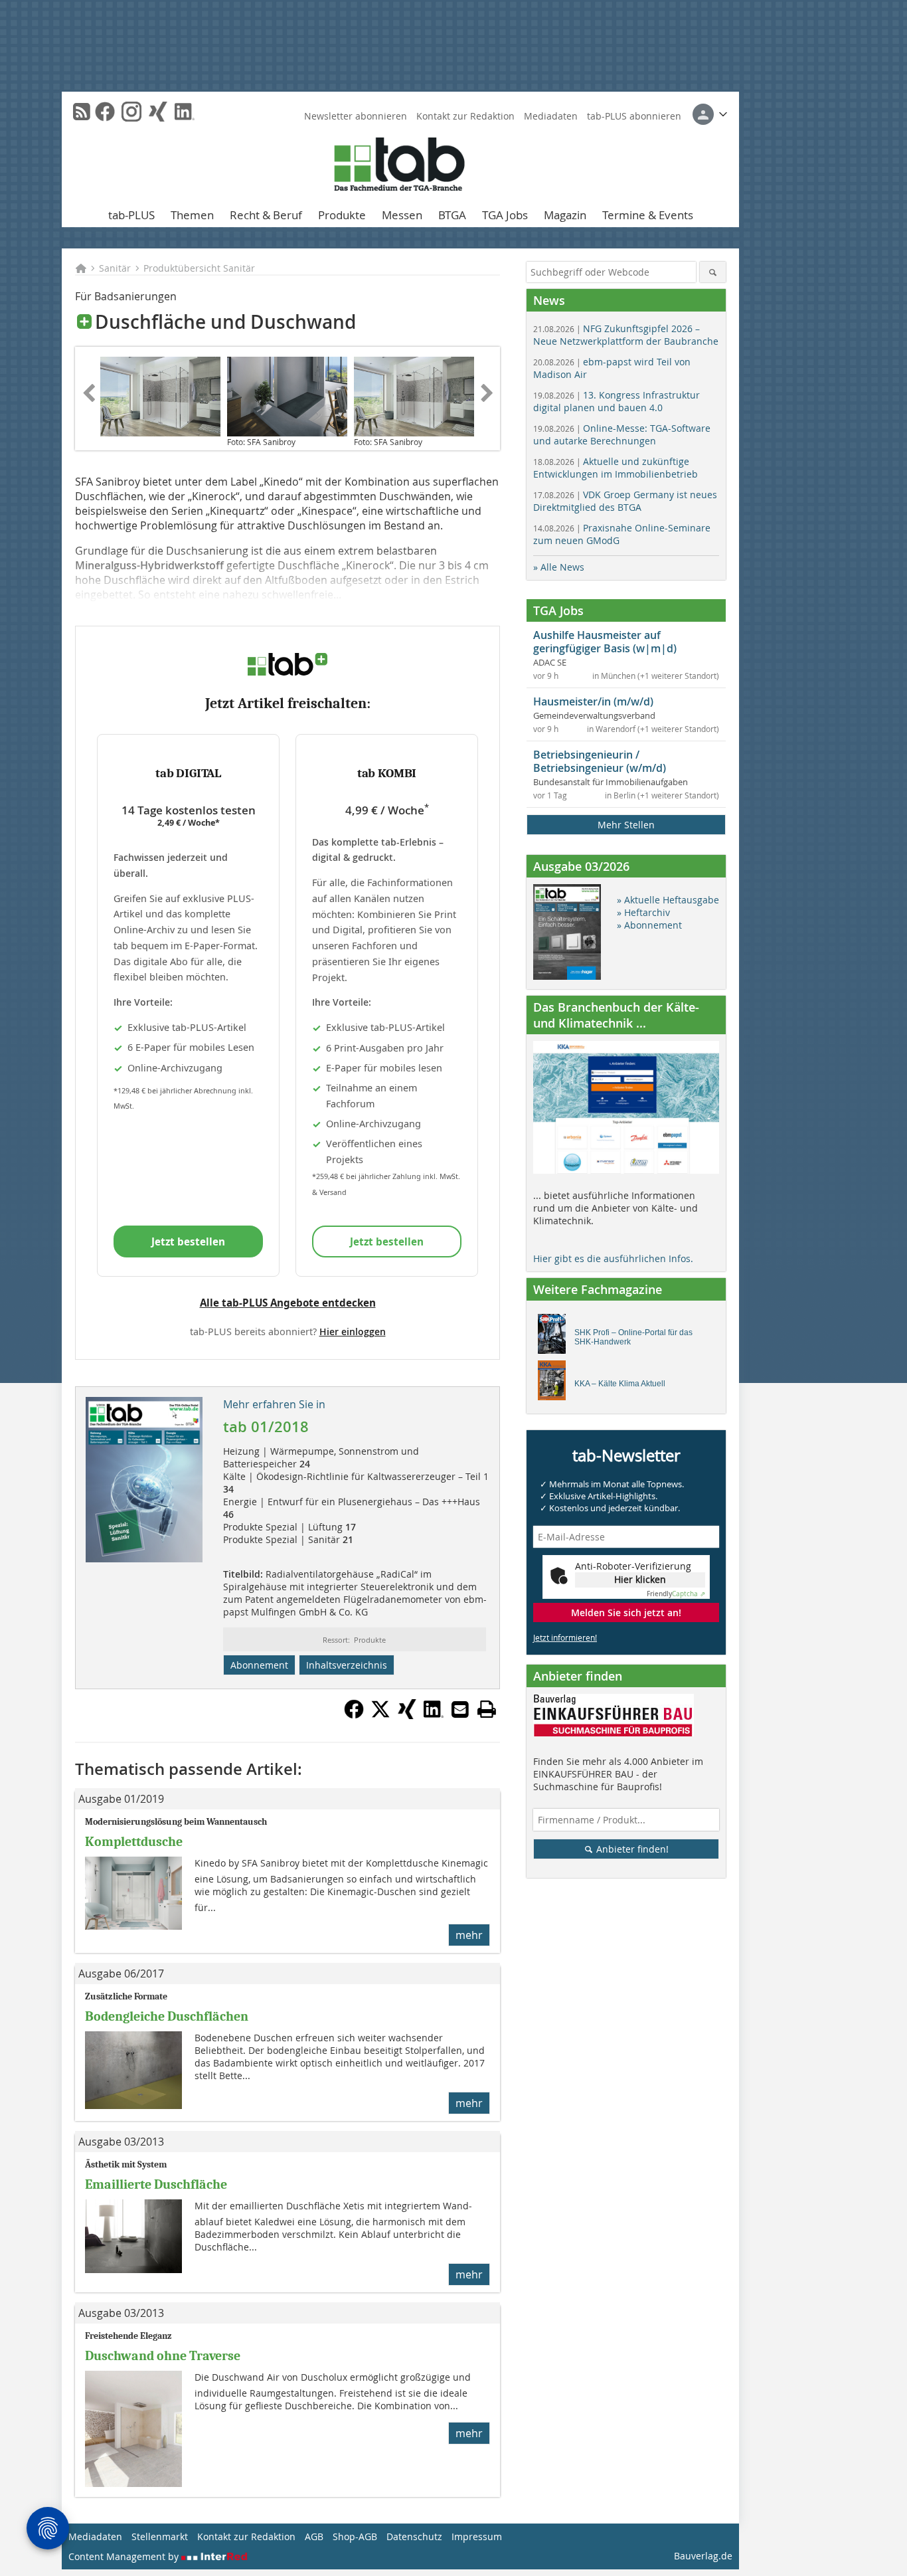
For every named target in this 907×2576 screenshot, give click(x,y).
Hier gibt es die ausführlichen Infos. (613, 1258)
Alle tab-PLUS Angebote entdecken (288, 1303)
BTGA (452, 215)
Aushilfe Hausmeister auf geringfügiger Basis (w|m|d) (605, 642)
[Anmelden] (710, 114)
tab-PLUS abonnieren (634, 116)
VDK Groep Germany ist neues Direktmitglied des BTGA (625, 501)
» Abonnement (649, 925)
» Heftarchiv (643, 912)
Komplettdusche (134, 1842)
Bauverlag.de (703, 2556)
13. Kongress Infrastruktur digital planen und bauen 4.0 (617, 401)
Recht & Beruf (266, 215)
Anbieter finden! (631, 1849)
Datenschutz (414, 2536)
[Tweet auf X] (380, 1715)
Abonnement (259, 1665)
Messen (402, 215)
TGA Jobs (505, 215)
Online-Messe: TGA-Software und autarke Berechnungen (622, 434)
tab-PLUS (131, 215)
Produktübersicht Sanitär (199, 268)
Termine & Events (648, 215)
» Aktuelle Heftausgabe (668, 900)
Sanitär (115, 268)
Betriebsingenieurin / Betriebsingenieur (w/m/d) (600, 761)
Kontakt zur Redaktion (465, 116)
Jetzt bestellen (188, 1242)
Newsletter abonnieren (356, 116)
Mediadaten (551, 116)
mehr (469, 1935)
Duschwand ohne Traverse (163, 2356)
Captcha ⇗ (676, 1594)
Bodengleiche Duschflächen (167, 2016)
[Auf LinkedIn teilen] (434, 1715)
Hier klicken (640, 1579)
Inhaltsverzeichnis (347, 1665)
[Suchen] (713, 272)
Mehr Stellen (626, 825)
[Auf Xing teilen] (407, 1715)
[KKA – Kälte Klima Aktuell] (555, 1384)
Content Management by (125, 2556)
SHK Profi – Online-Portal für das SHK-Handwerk (633, 1337)
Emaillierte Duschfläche (156, 2184)
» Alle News (559, 567)
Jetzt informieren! (565, 1637)
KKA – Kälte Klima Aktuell (620, 1384)
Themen (192, 215)
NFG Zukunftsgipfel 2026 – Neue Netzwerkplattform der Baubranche (626, 335)
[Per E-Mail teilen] (460, 1709)
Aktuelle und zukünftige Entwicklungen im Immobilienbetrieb (616, 468)
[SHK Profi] (555, 1337)
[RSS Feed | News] (82, 112)
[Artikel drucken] (487, 1709)
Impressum (477, 2536)
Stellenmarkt (160, 2536)
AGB (314, 2536)
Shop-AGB (355, 2536)
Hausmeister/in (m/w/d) (593, 701)
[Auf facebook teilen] (354, 1715)
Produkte (342, 215)
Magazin (565, 215)
